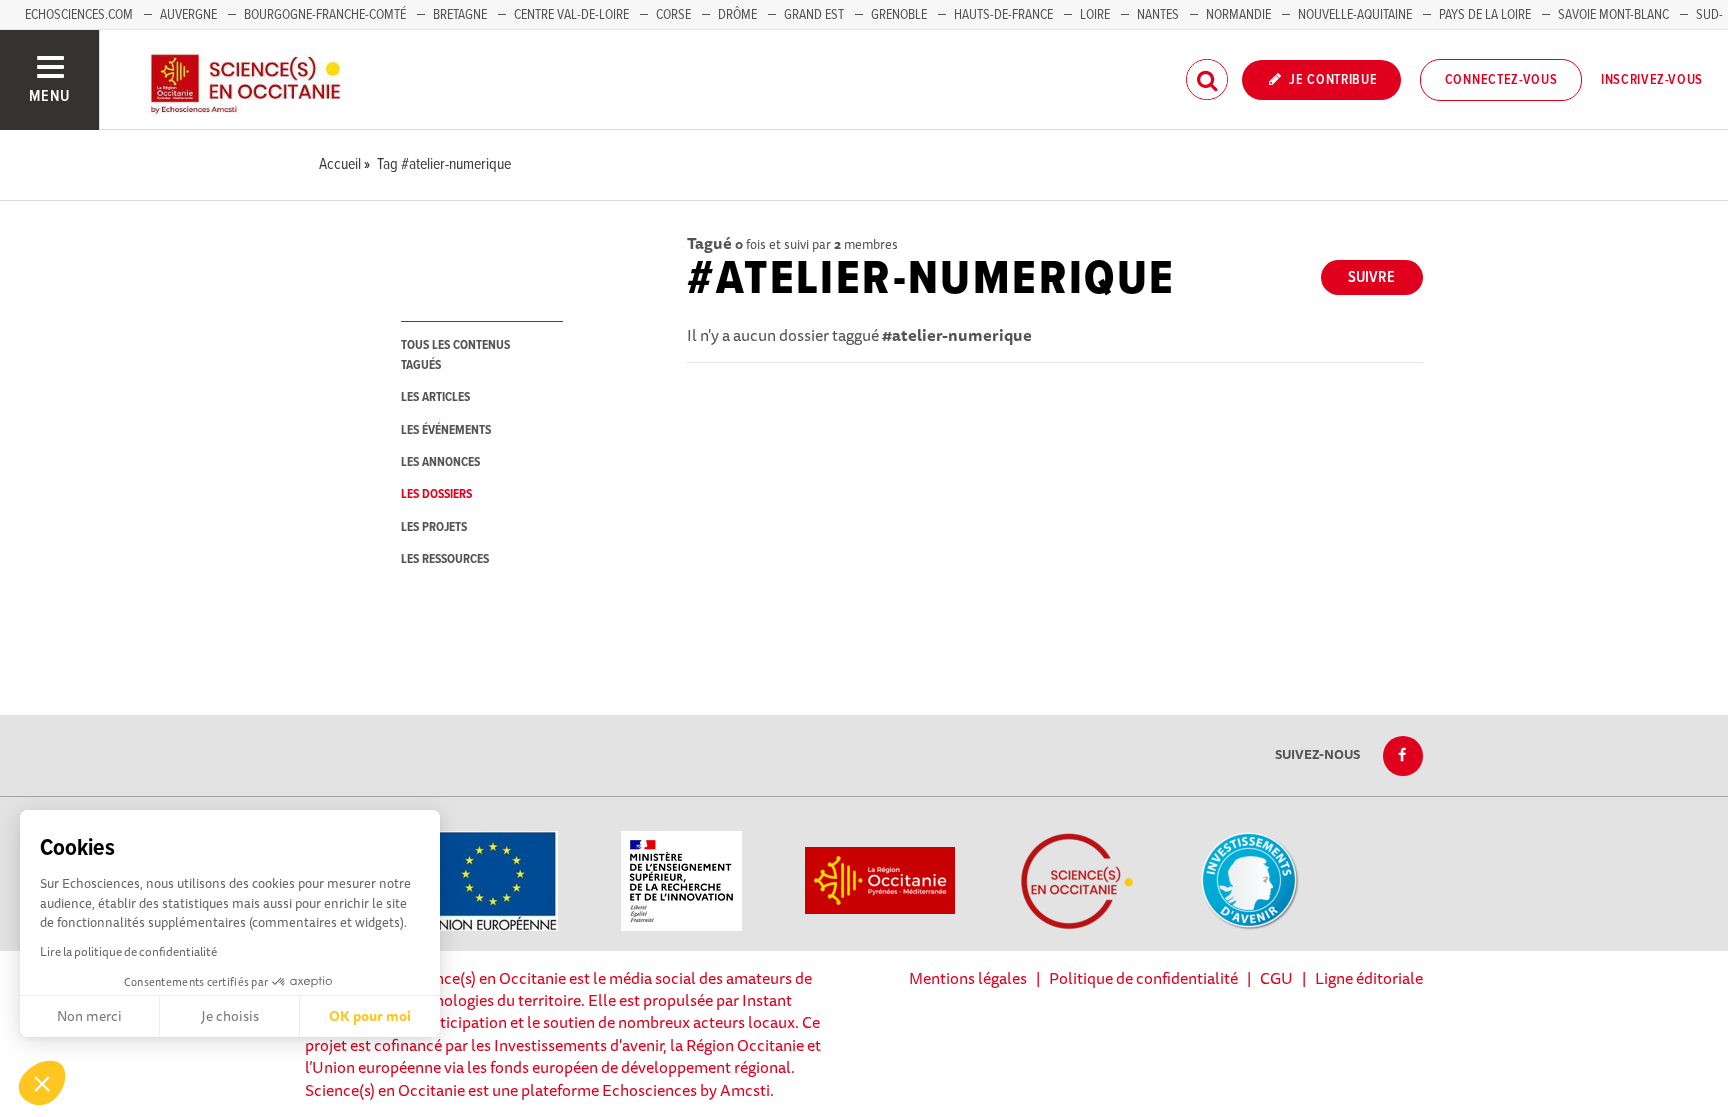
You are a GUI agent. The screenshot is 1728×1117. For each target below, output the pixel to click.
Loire (1095, 15)
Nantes (1158, 15)
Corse (673, 15)
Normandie (1238, 15)
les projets (434, 527)
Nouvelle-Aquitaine (1355, 15)
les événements (446, 430)
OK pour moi (370, 1016)
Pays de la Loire (1485, 15)
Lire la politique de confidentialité (128, 951)
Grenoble (900, 15)
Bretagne (460, 15)
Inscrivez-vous (1652, 80)
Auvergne (188, 15)
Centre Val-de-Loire (571, 15)
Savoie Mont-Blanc (1613, 15)
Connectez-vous (1501, 80)
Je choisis (230, 1016)
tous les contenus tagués (455, 355)
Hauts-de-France (1003, 15)
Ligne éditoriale (1369, 978)
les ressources (445, 559)
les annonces (440, 462)
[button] (42, 1083)
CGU (1276, 978)
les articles (435, 397)
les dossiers (436, 494)
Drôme (737, 15)
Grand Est (814, 15)
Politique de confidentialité (1143, 978)
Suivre (1371, 277)
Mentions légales (968, 978)
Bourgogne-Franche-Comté (325, 15)
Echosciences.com (79, 15)
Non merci (89, 1016)
